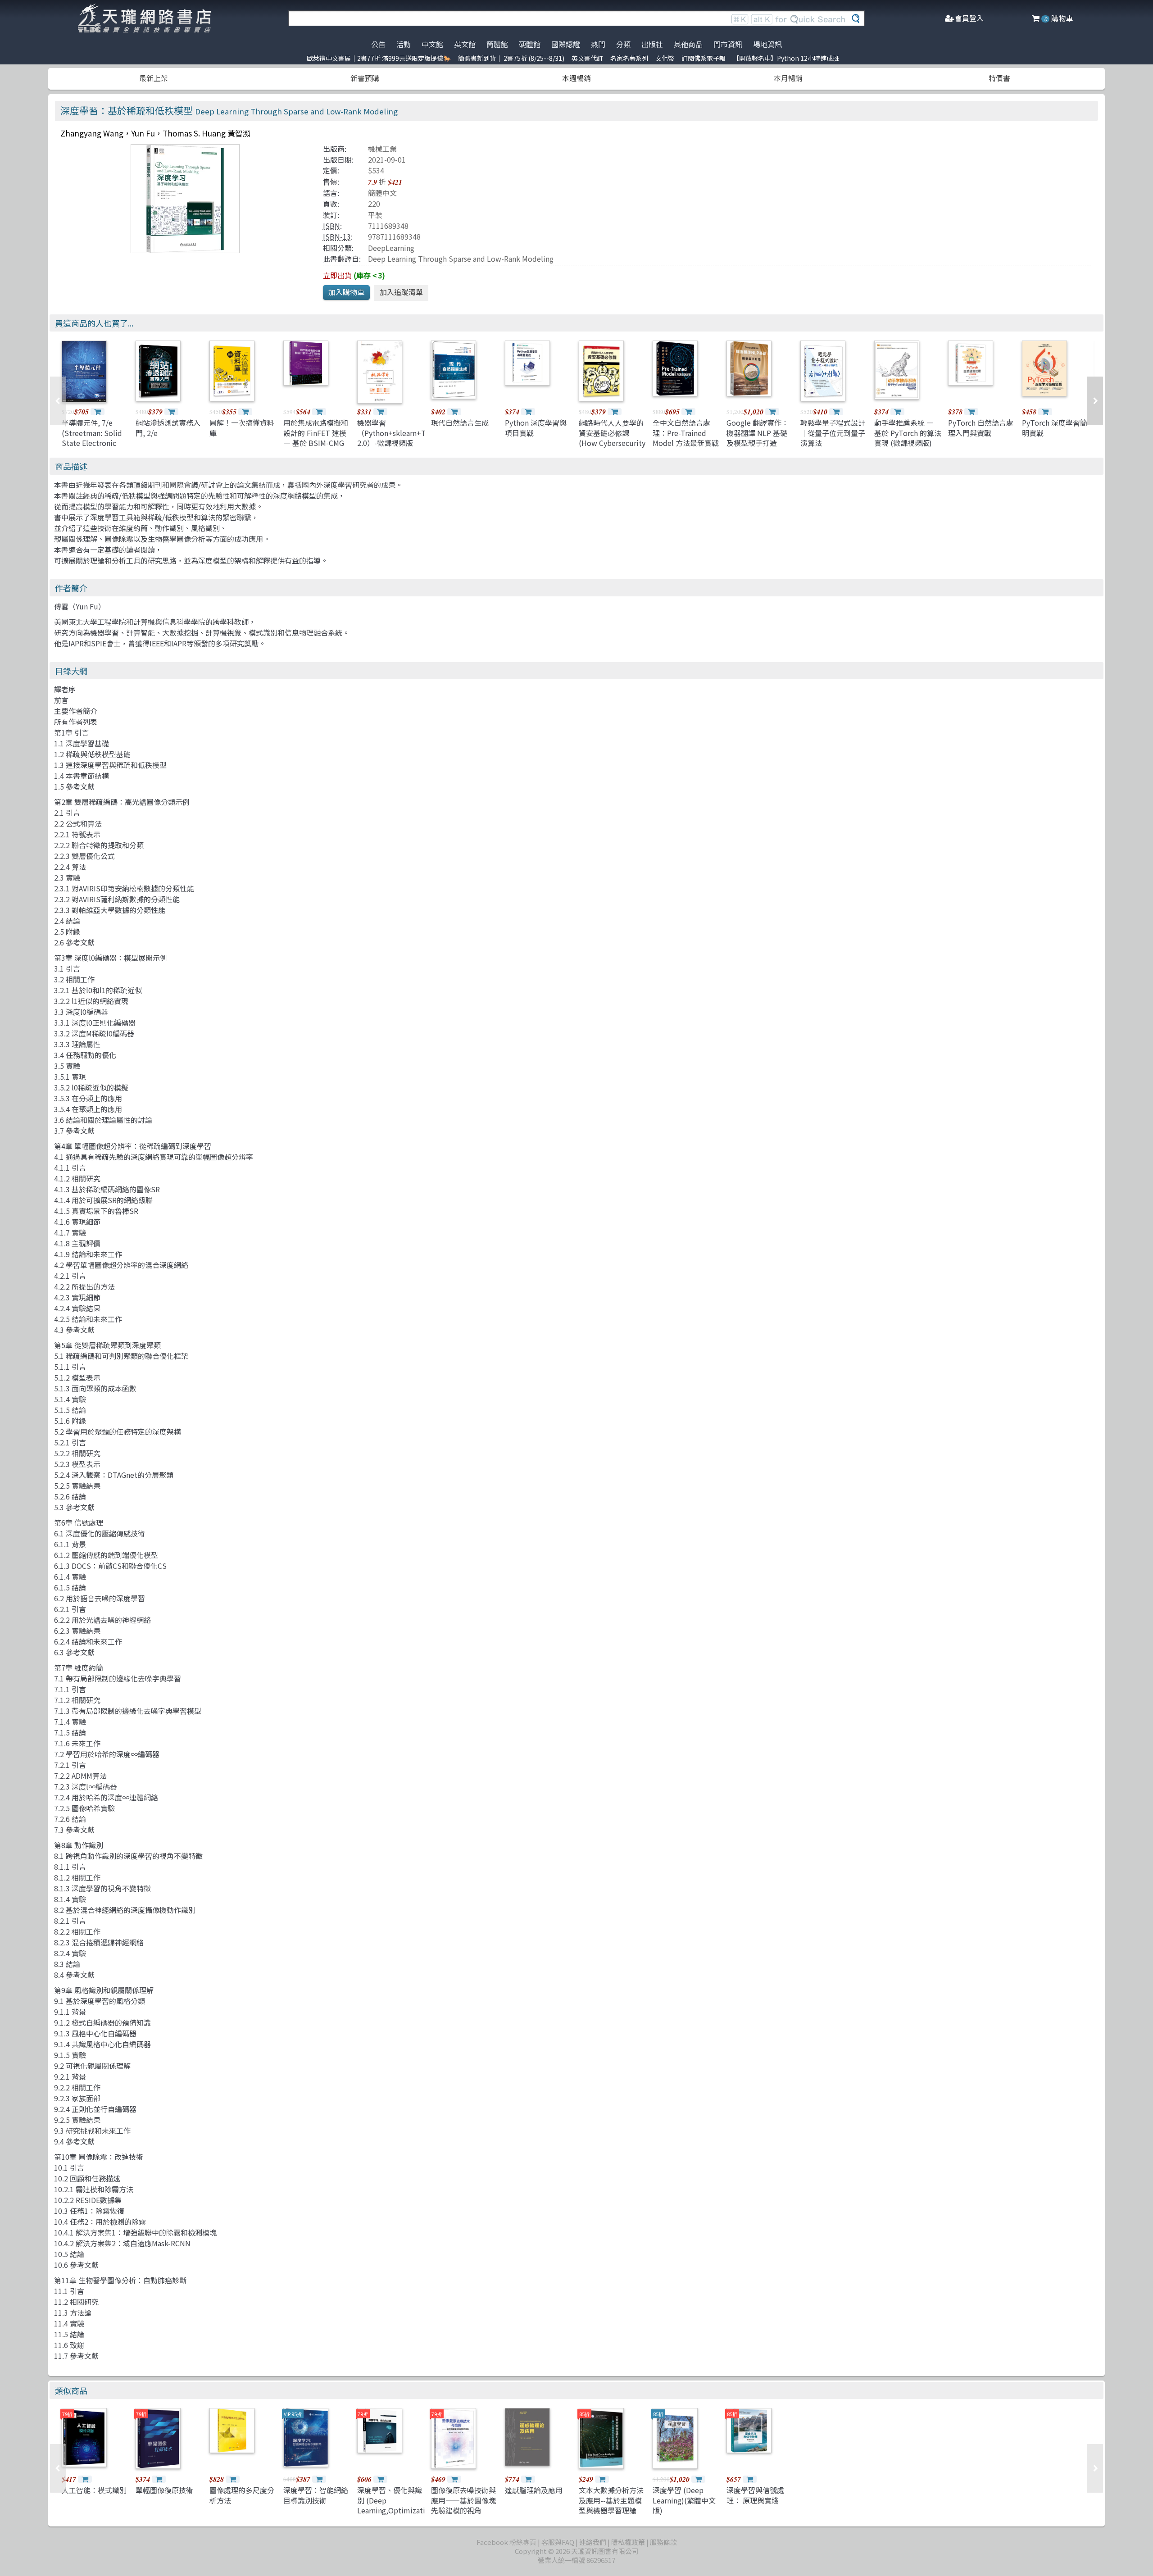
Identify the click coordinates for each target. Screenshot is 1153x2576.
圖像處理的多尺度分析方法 (242, 2495)
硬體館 (530, 44)
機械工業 (382, 149)
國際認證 (566, 44)
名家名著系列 (629, 58)
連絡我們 (593, 2542)
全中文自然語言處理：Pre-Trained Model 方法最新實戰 (686, 433)
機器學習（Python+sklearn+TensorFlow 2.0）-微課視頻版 (409, 433)
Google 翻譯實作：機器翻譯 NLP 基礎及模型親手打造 (758, 433)
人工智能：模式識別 (94, 2490)
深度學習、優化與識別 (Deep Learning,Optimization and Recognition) (395, 2505)
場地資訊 (767, 44)
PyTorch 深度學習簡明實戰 (1055, 427)
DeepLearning (391, 248)
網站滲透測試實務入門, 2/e (168, 427)
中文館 (432, 44)
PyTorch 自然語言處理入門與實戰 (981, 427)
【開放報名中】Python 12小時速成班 (786, 58)
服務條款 (663, 2542)
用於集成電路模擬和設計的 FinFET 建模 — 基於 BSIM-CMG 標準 (316, 438)
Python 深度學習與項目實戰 (536, 427)
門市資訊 (728, 44)
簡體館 (497, 44)
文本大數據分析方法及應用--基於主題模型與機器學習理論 (611, 2500)
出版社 (652, 44)
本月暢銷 (788, 78)
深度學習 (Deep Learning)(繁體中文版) (684, 2500)
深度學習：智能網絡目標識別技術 (316, 2495)
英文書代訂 (587, 58)
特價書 (999, 78)
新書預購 (365, 78)
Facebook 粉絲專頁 (506, 2542)
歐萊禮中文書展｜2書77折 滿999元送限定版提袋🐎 (379, 58)
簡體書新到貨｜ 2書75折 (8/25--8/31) (511, 58)
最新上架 (154, 78)
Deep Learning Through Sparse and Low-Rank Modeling (461, 259)
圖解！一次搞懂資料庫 (242, 427)
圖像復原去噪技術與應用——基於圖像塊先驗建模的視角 (463, 2500)
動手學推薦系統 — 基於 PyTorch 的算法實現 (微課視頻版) (908, 433)
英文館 (465, 44)
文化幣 (665, 58)
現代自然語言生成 (460, 423)
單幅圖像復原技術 (164, 2490)
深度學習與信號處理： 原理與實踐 (755, 2495)
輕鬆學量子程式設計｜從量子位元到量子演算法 (833, 433)
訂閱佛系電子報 (704, 58)
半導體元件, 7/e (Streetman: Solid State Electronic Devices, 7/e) (92, 438)
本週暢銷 (576, 78)
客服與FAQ (558, 2542)
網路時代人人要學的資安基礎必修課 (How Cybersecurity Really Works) (612, 438)
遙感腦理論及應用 (534, 2490)
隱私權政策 (628, 2542)
